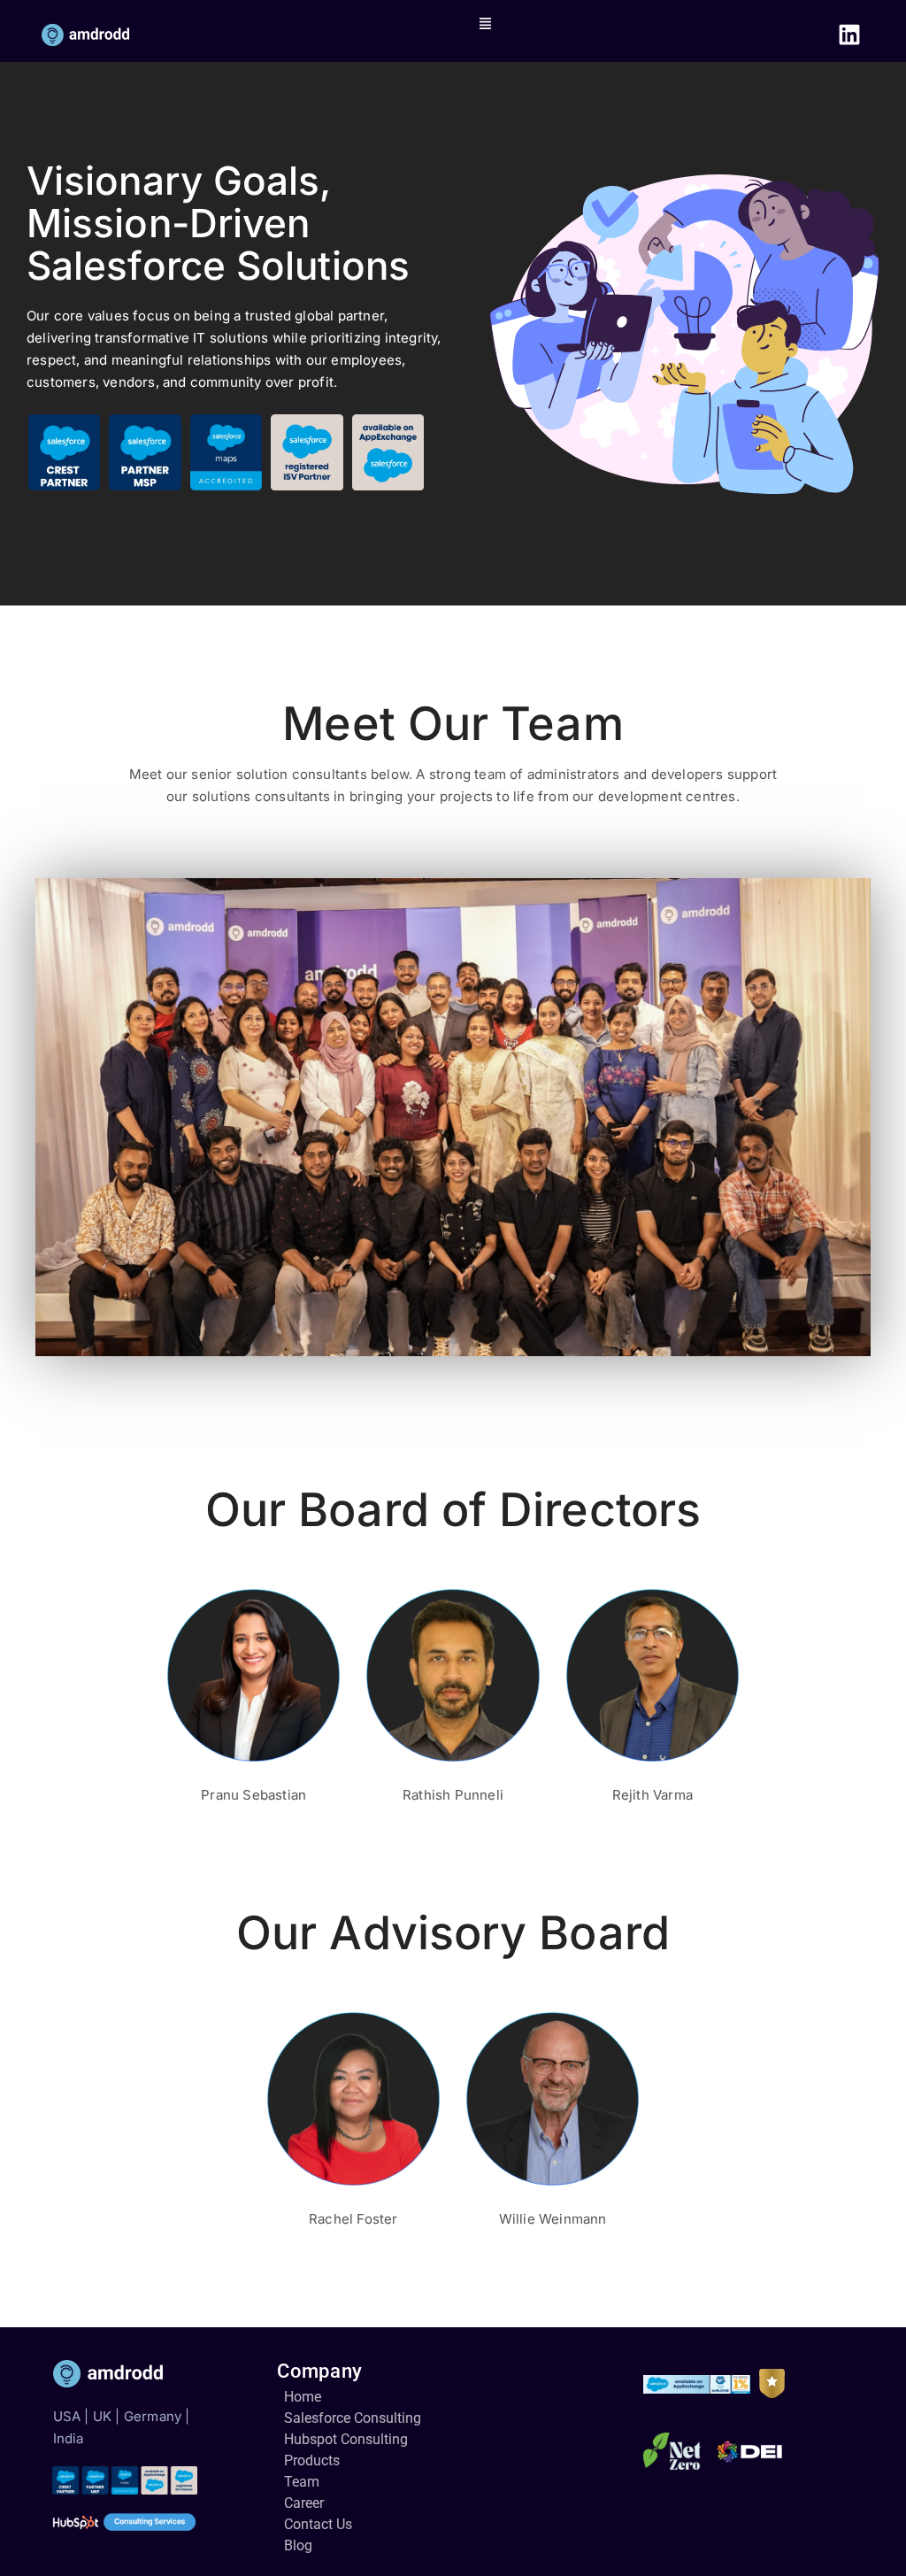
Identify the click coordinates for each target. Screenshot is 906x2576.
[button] (486, 23)
